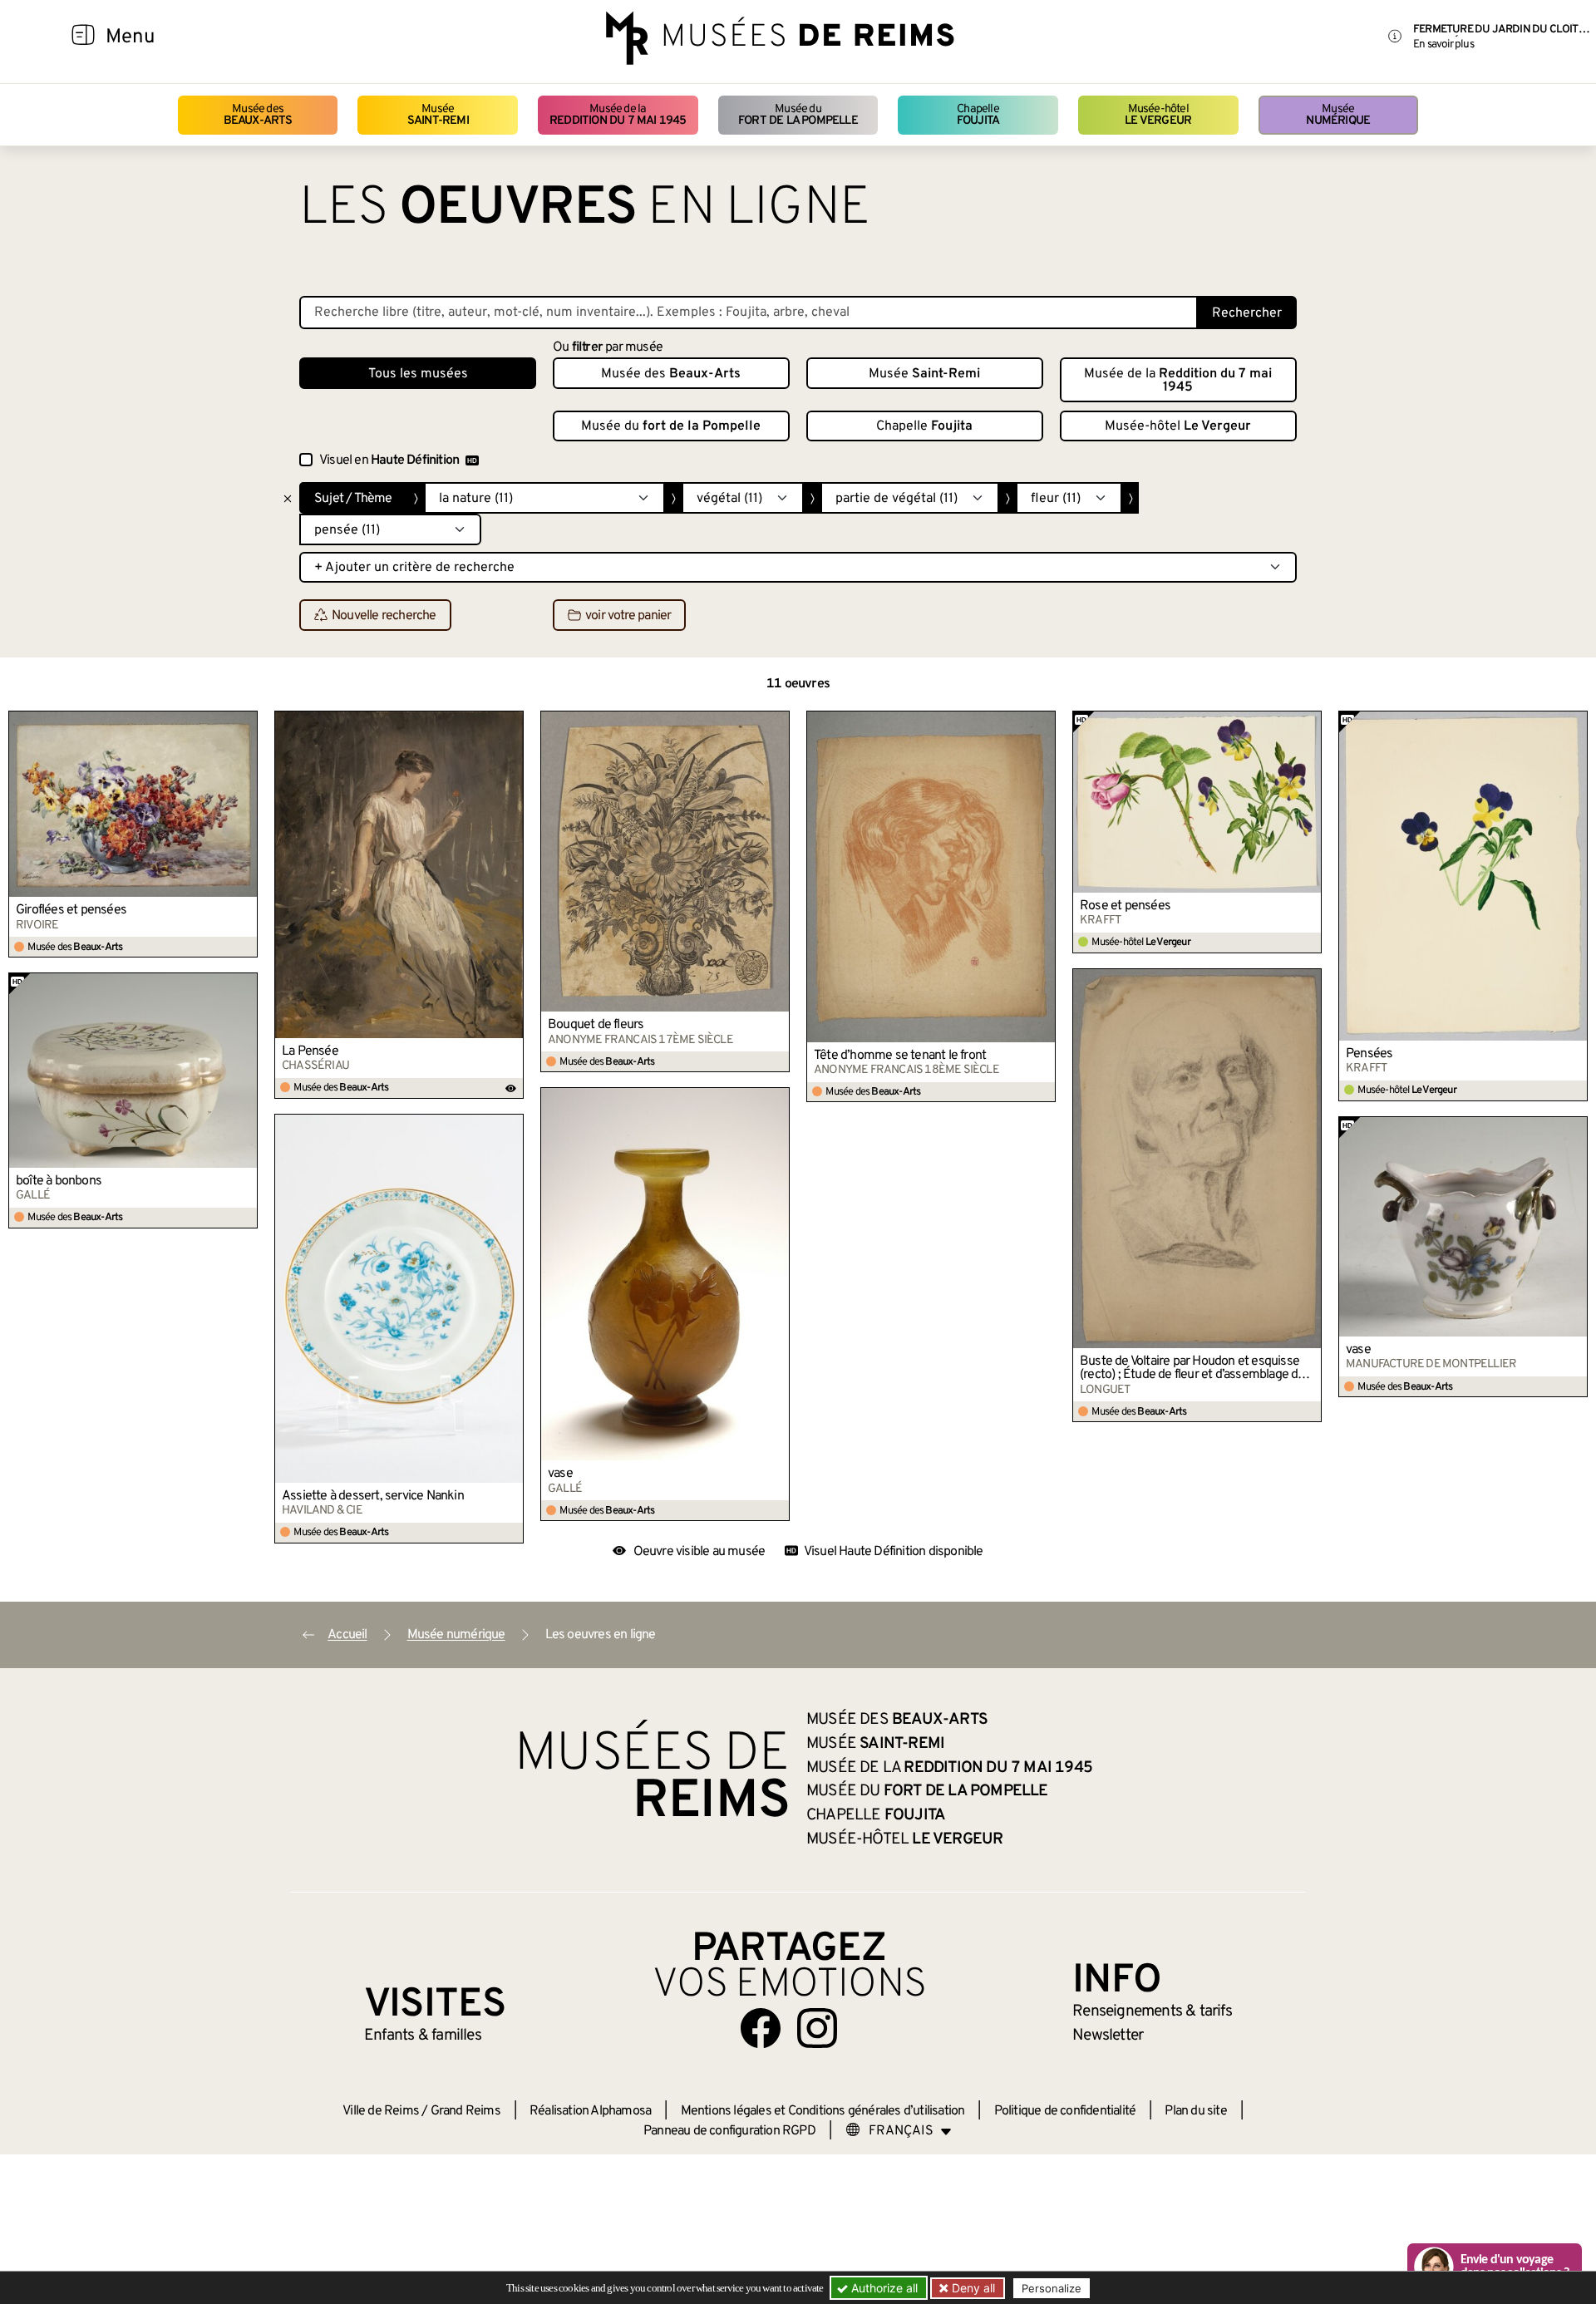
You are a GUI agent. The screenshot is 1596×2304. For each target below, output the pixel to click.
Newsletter (1108, 2036)
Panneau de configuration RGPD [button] (729, 2131)
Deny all (972, 2288)
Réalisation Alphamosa (590, 2111)
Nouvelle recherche (384, 616)
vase (560, 1474)
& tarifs (1152, 2011)
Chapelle (978, 115)
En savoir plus (1443, 44)
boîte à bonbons (59, 1181)
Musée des (258, 115)
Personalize (1052, 2288)
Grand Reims (465, 2111)
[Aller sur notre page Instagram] (817, 2028)
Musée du (798, 115)
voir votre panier (628, 616)
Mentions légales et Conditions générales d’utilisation (823, 2111)
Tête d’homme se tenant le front (900, 1056)
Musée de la (618, 115)
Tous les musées (418, 374)
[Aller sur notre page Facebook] (761, 2028)
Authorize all (883, 2288)
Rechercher (1247, 313)
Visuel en (389, 460)
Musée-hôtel (1158, 115)
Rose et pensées (1125, 906)
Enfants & (423, 2036)
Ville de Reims (381, 2111)
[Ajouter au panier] (245, 723)
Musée (438, 115)
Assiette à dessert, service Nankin (373, 1496)
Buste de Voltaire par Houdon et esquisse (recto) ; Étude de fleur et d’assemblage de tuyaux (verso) (1192, 1368)
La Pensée (310, 1051)
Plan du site (1195, 2111)
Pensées (1369, 1054)
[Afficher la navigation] (83, 37)
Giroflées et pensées (71, 910)
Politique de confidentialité (1065, 2111)
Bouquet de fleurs (596, 1025)
